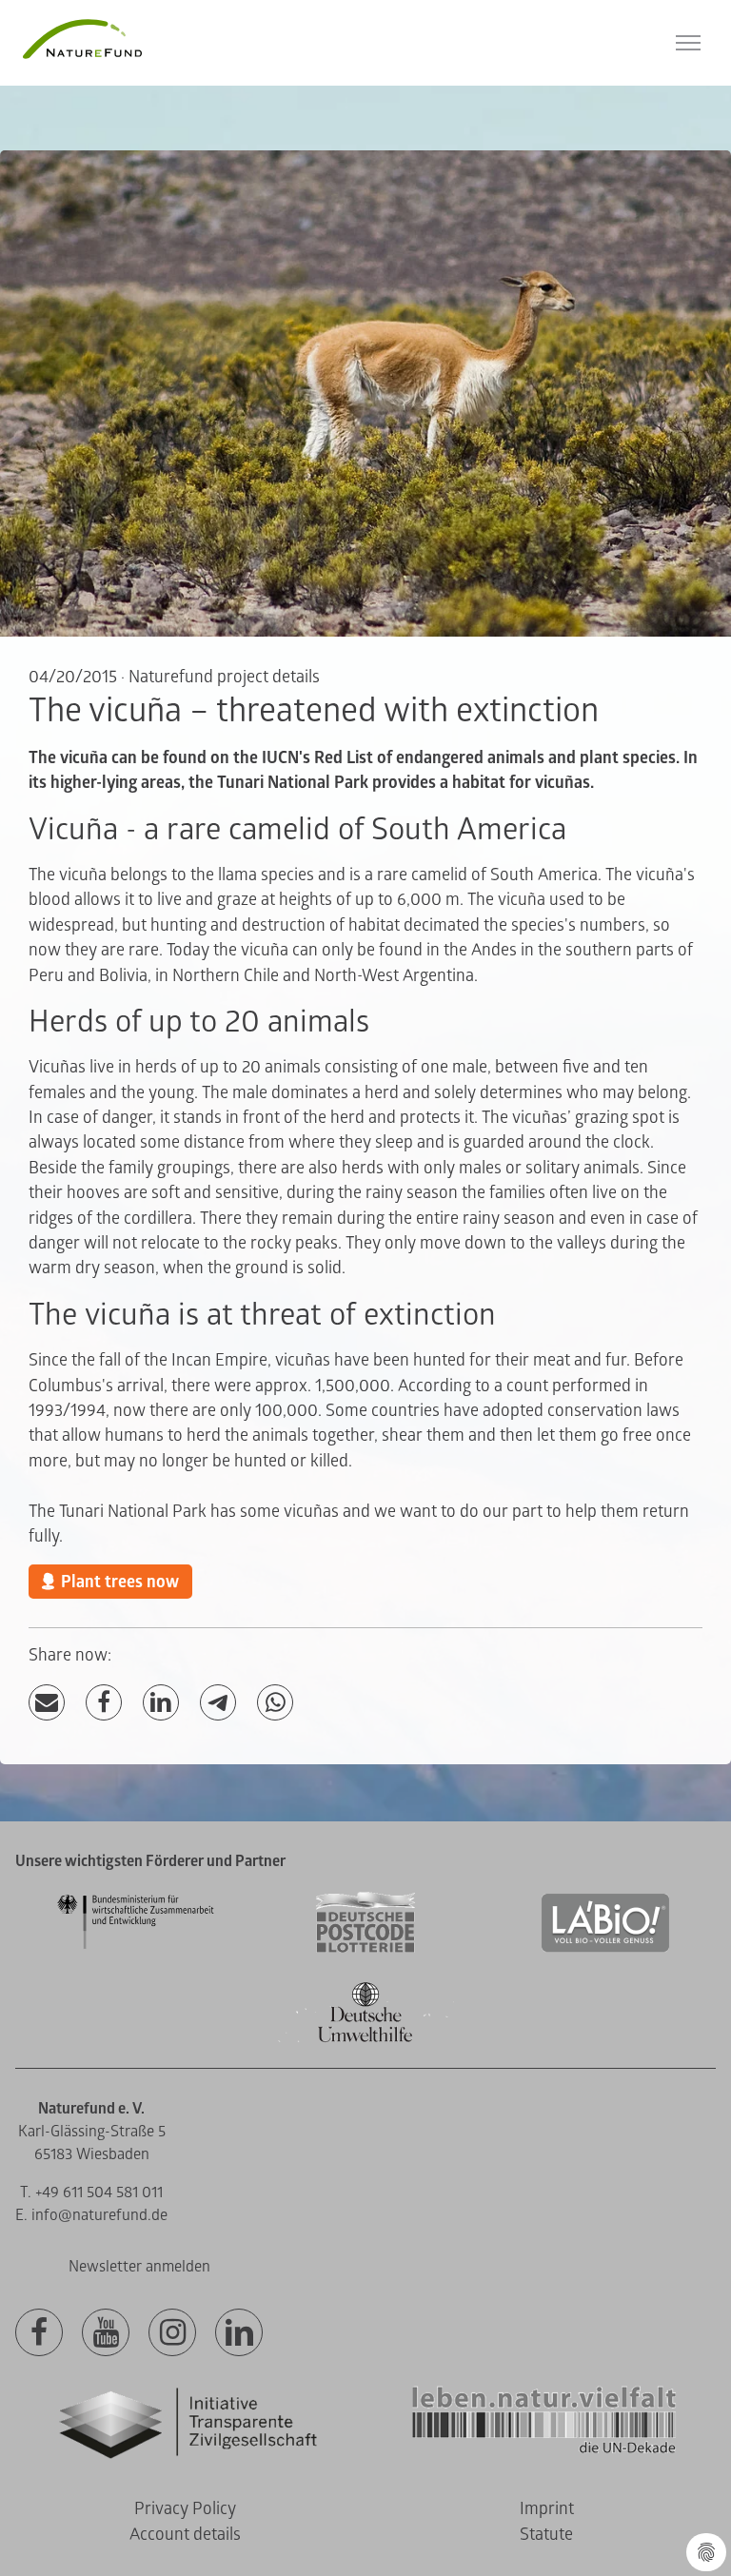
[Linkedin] (239, 2333)
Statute (546, 2535)
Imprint (547, 2509)
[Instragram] (172, 2333)
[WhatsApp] (275, 1703)
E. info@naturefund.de (91, 2215)
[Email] (47, 1703)
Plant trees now (120, 1582)
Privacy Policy (185, 2509)
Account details (185, 2535)
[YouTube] (106, 2333)
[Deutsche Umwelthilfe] (365, 2039)
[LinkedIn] (161, 1703)
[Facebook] (104, 1703)
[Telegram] (218, 1703)
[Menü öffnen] (688, 43)
